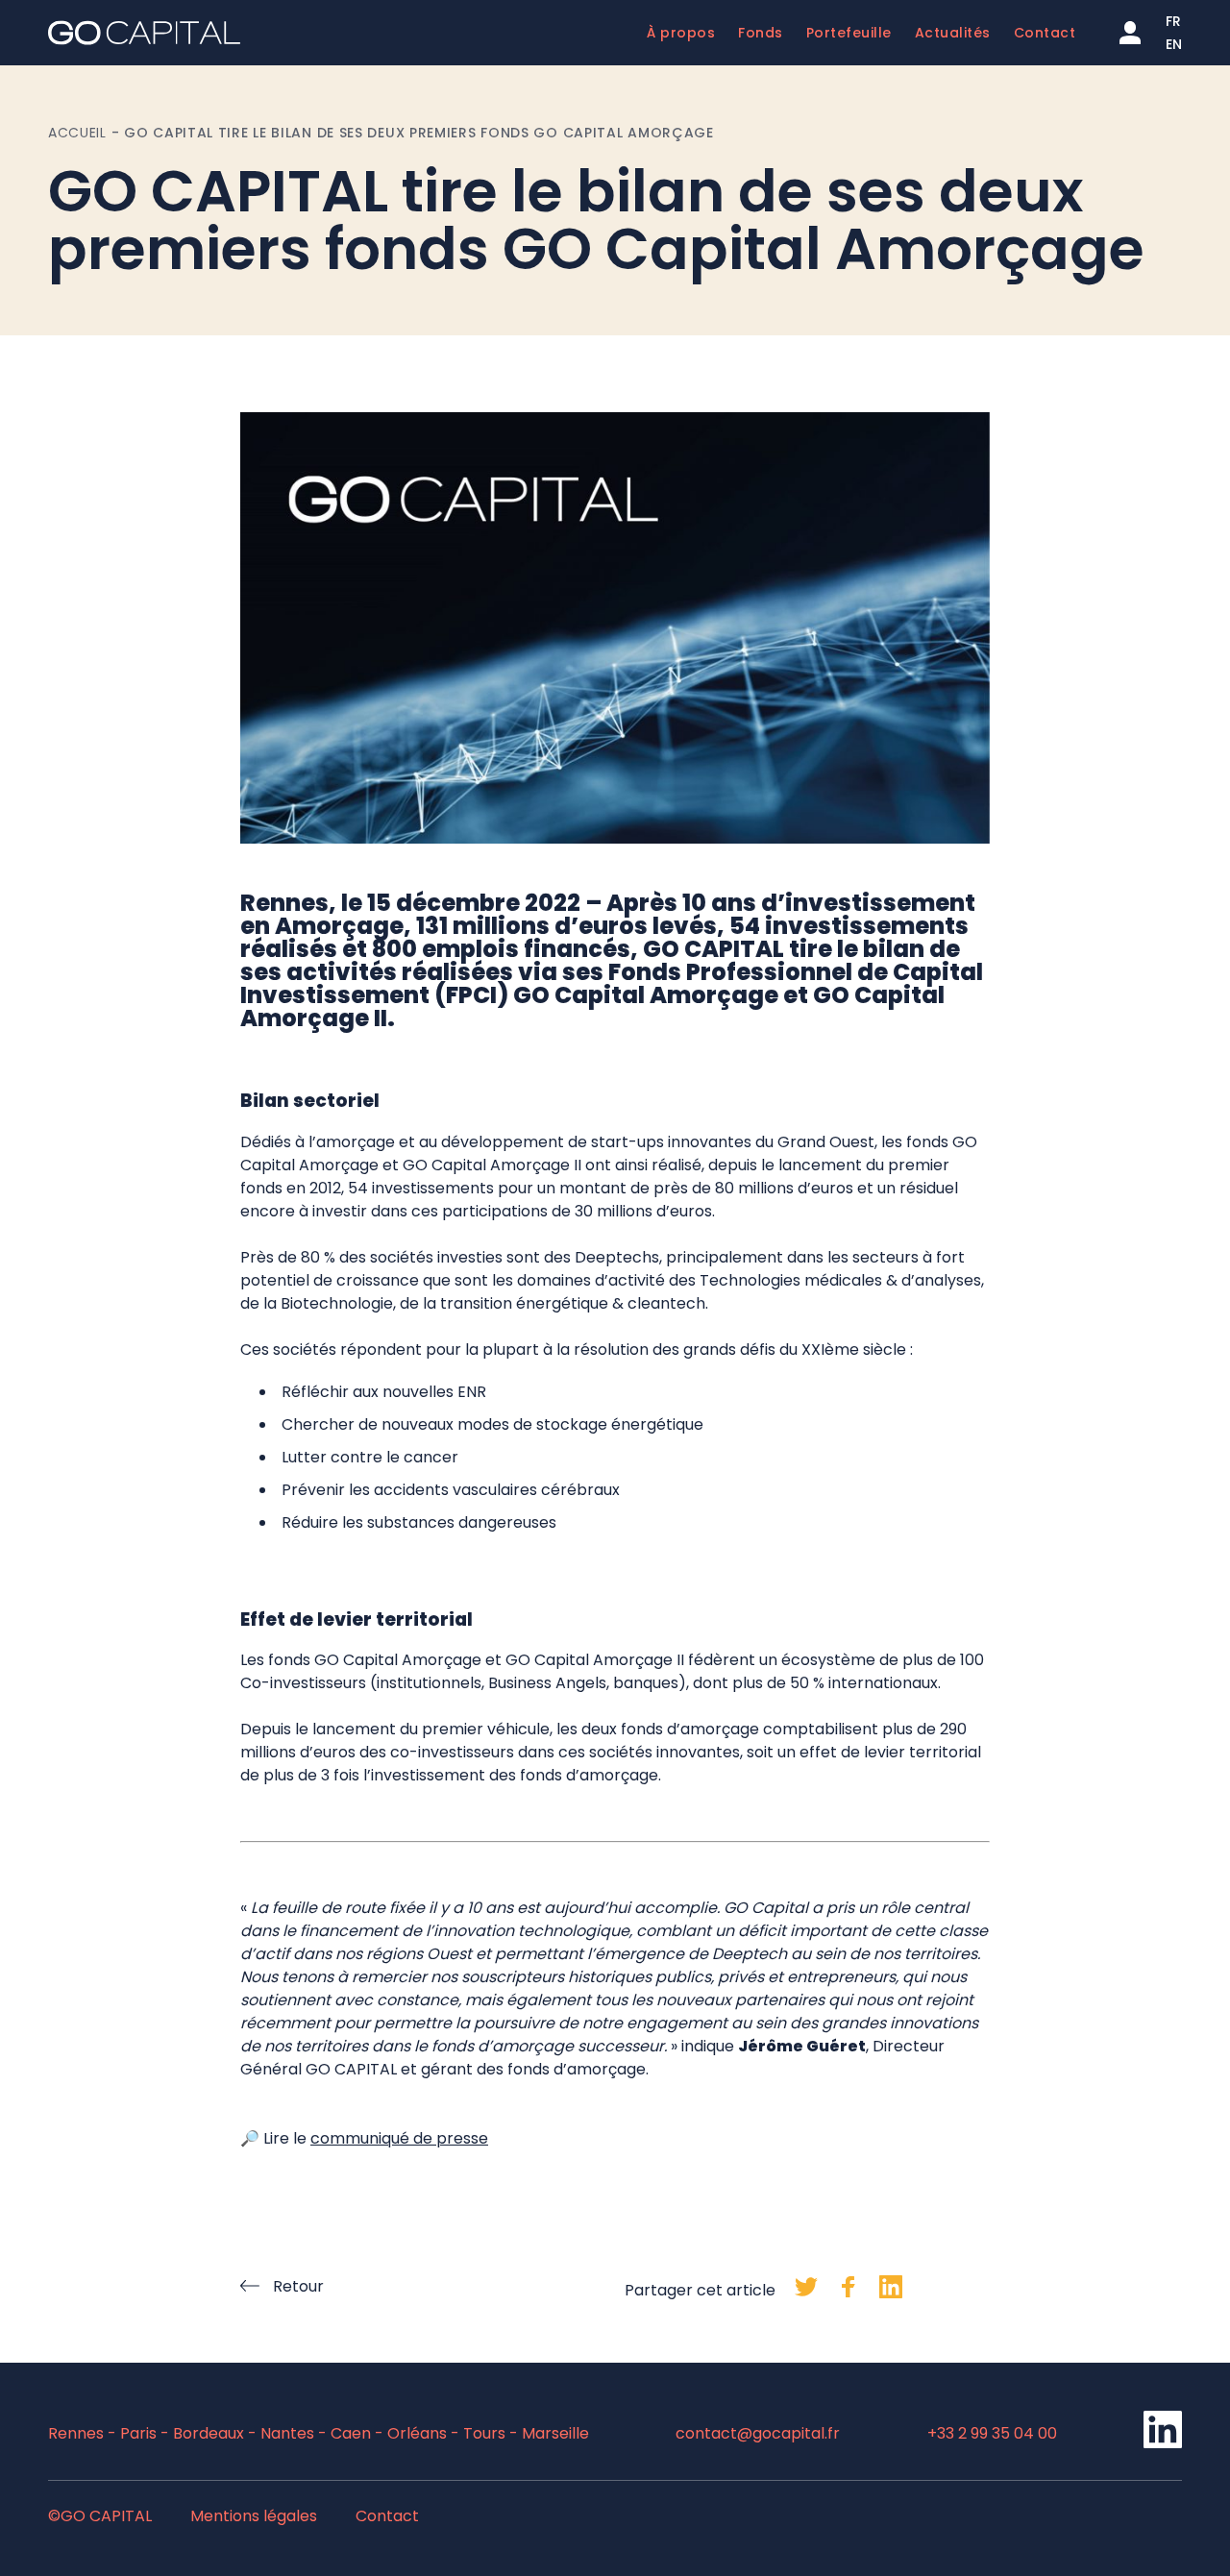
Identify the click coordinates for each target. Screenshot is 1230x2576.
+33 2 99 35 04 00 (992, 2433)
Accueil (77, 133)
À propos (681, 33)
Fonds (761, 33)
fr (1173, 21)
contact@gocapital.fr (758, 2433)
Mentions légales (254, 2516)
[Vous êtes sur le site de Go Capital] (144, 33)
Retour (298, 2286)
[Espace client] (1130, 33)
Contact (1045, 33)
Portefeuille (849, 33)
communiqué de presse (399, 2138)
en (1174, 44)
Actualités (953, 33)
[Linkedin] (1163, 2444)
